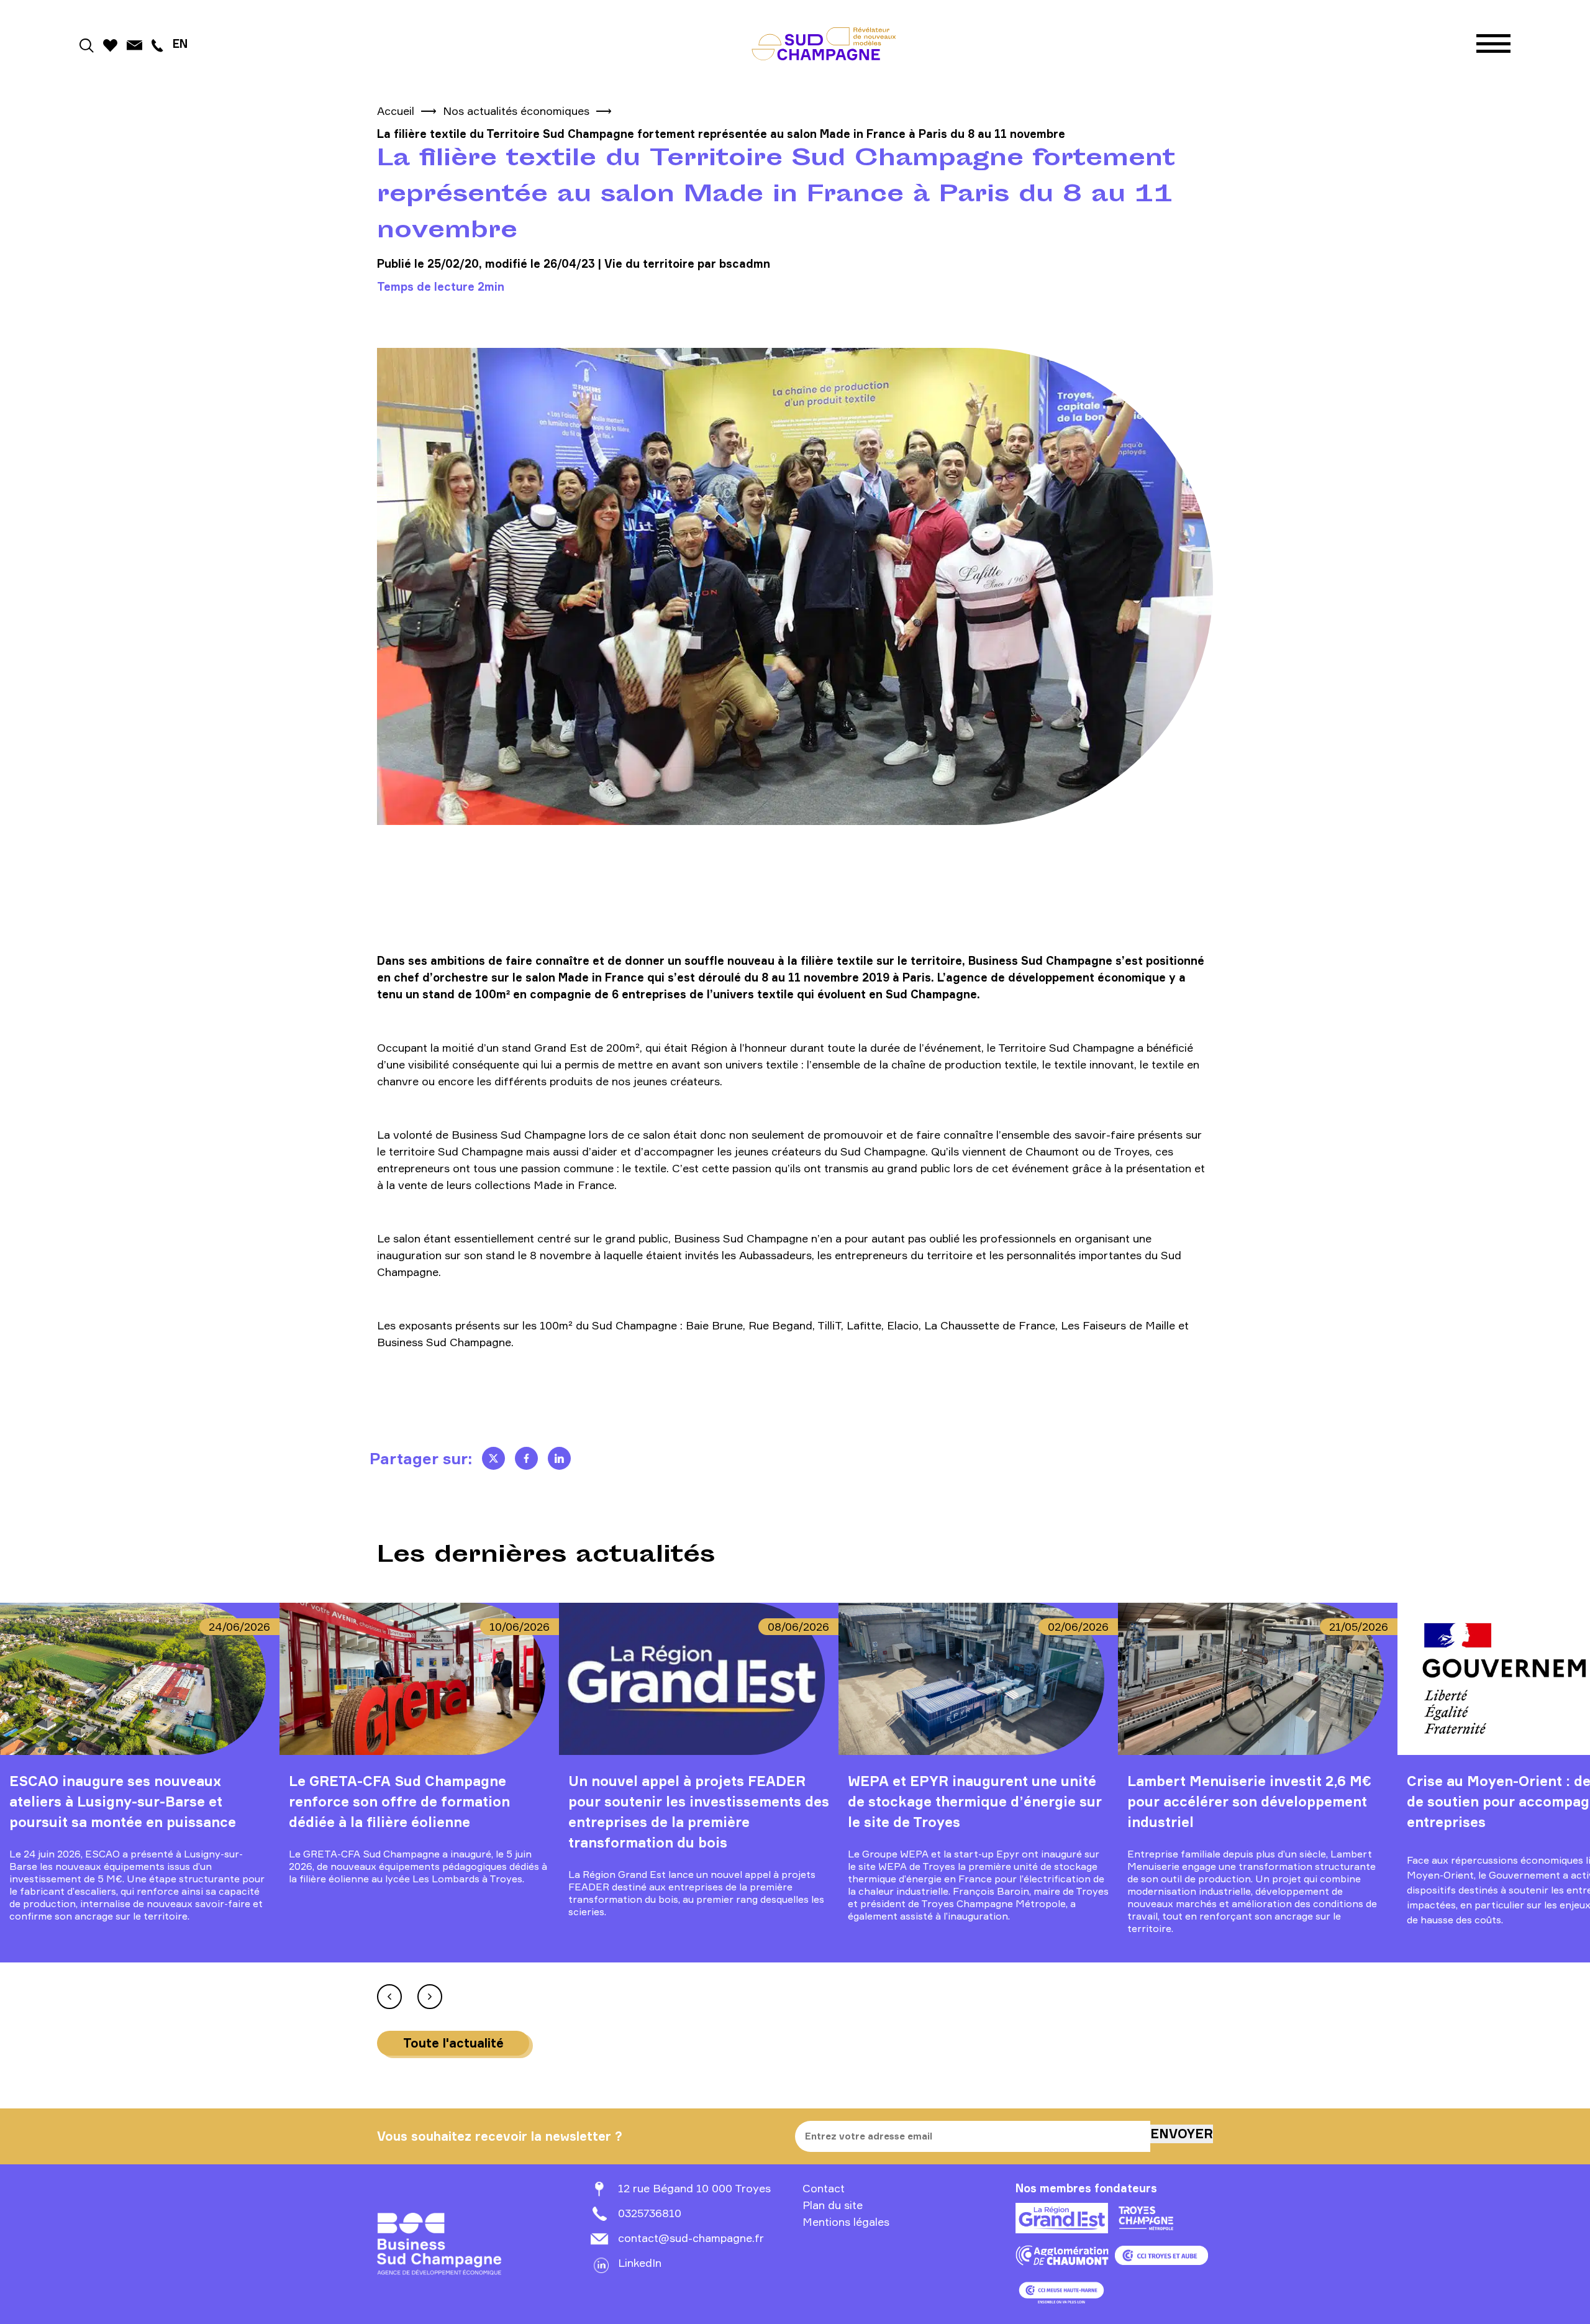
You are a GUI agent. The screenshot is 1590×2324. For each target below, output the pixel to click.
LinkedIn (640, 2262)
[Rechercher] (87, 43)
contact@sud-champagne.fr (691, 2238)
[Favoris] (110, 43)
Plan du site (833, 2205)
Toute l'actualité (453, 2043)
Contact (824, 2188)
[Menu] (1493, 44)
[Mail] (135, 43)
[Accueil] (824, 43)
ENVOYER (1182, 2134)
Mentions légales (846, 2221)
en (180, 43)
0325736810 (650, 2213)
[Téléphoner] (157, 43)
